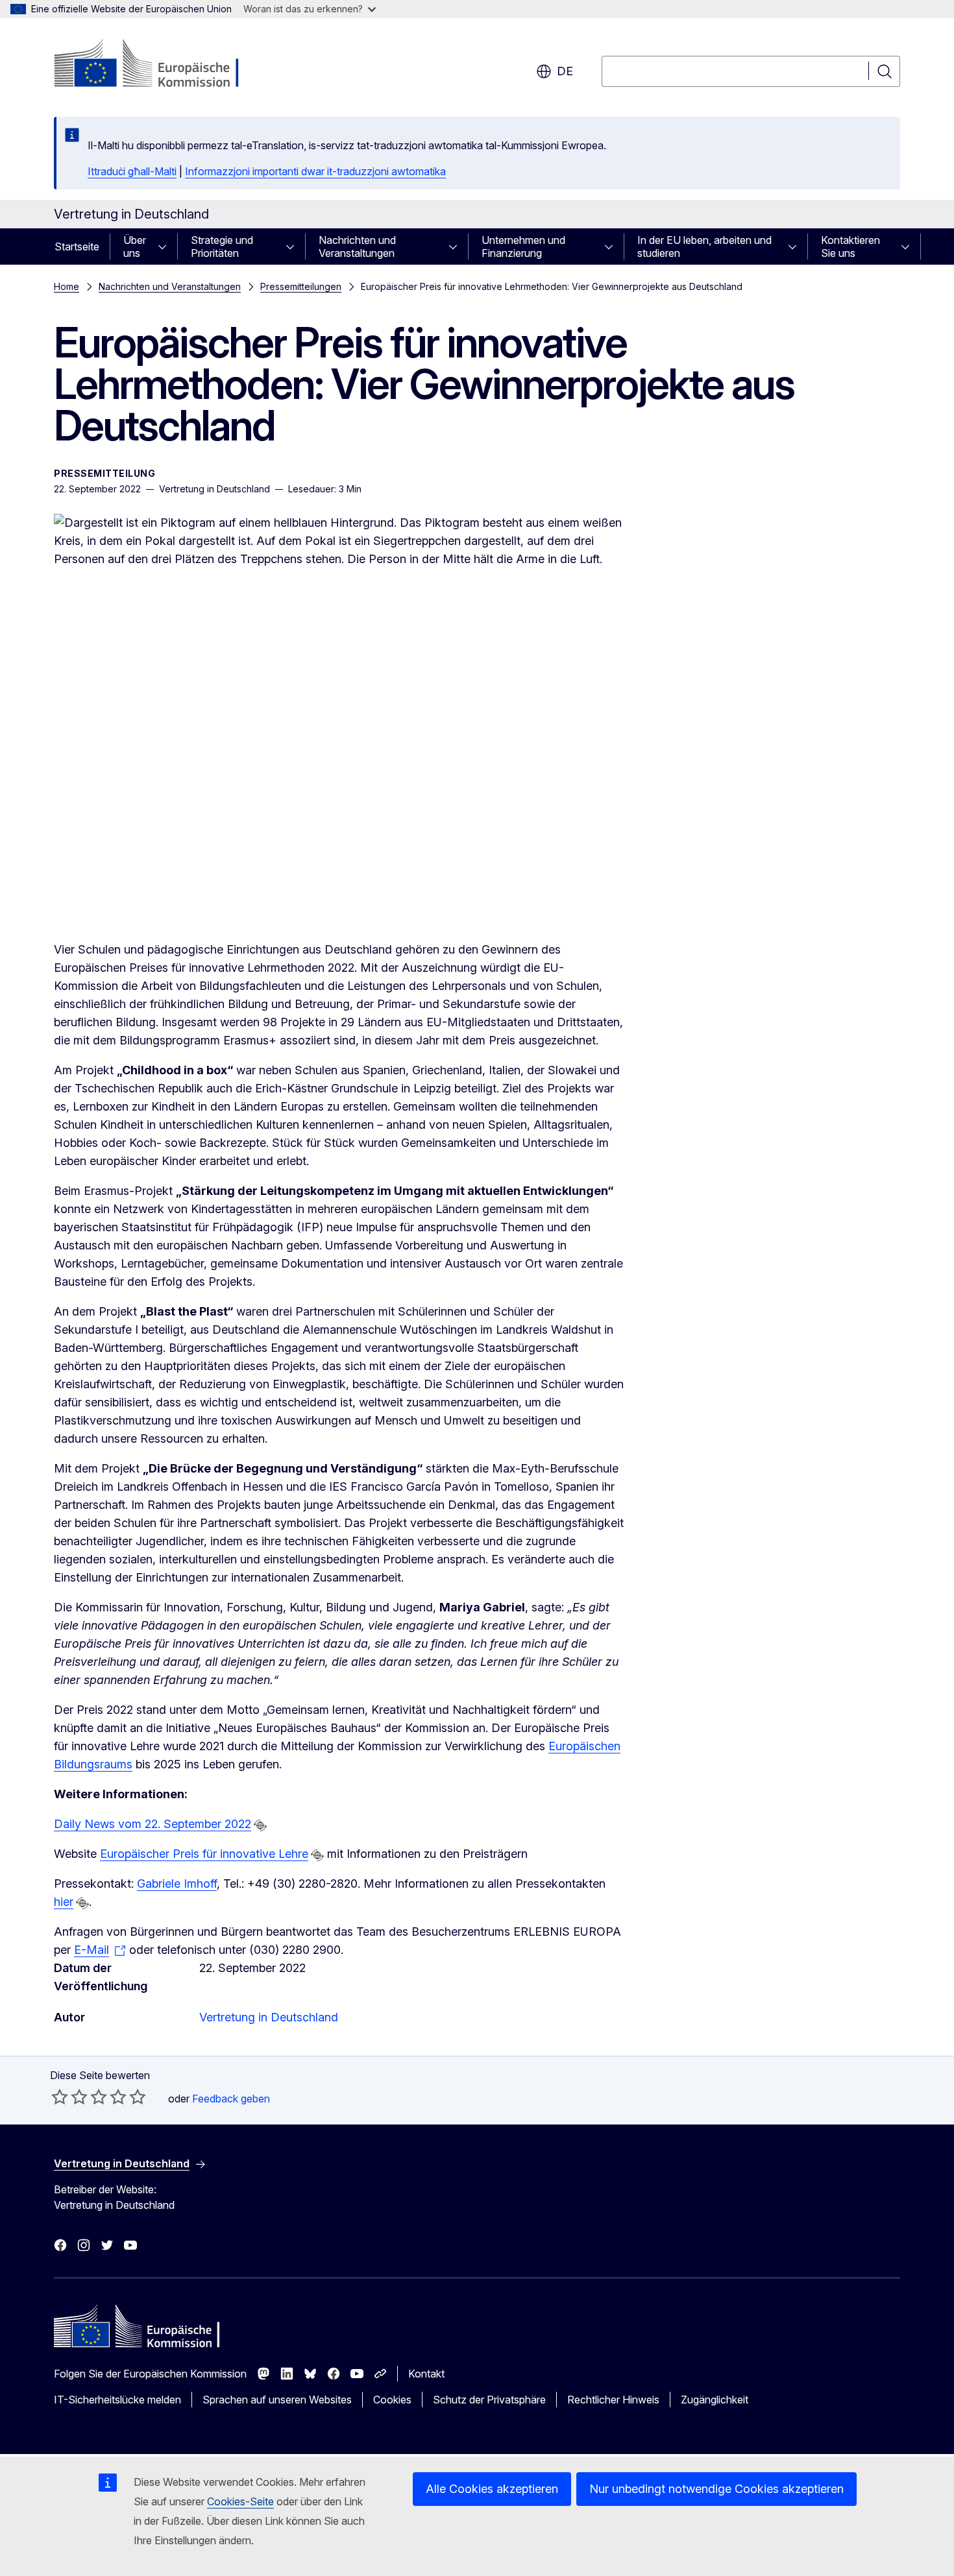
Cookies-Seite (240, 2501)
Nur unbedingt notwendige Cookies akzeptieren (716, 2489)
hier (64, 1902)
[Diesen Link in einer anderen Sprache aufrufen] (260, 1825)
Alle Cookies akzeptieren (492, 2489)
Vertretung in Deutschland (269, 2017)
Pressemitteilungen (301, 286)
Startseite (77, 247)
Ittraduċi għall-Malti (132, 171)
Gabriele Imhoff (177, 1884)
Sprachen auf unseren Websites (277, 2400)
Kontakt (426, 2374)
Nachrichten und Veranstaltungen (357, 247)
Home (67, 286)
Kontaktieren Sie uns (850, 247)
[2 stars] (69, 2097)
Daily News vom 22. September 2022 (153, 1824)
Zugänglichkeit (715, 2400)
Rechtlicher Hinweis (613, 2400)
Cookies (392, 2400)
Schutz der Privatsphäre (489, 2400)
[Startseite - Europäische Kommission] (159, 65)
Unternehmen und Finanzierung (523, 247)
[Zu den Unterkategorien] (166, 247)
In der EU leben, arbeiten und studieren (704, 247)
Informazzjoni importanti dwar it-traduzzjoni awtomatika (315, 171)
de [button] (565, 71)
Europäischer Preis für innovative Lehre (204, 1854)
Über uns (135, 247)
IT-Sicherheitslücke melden (117, 2400)
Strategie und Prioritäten (222, 247)
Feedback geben (231, 2099)
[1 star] (60, 2097)
